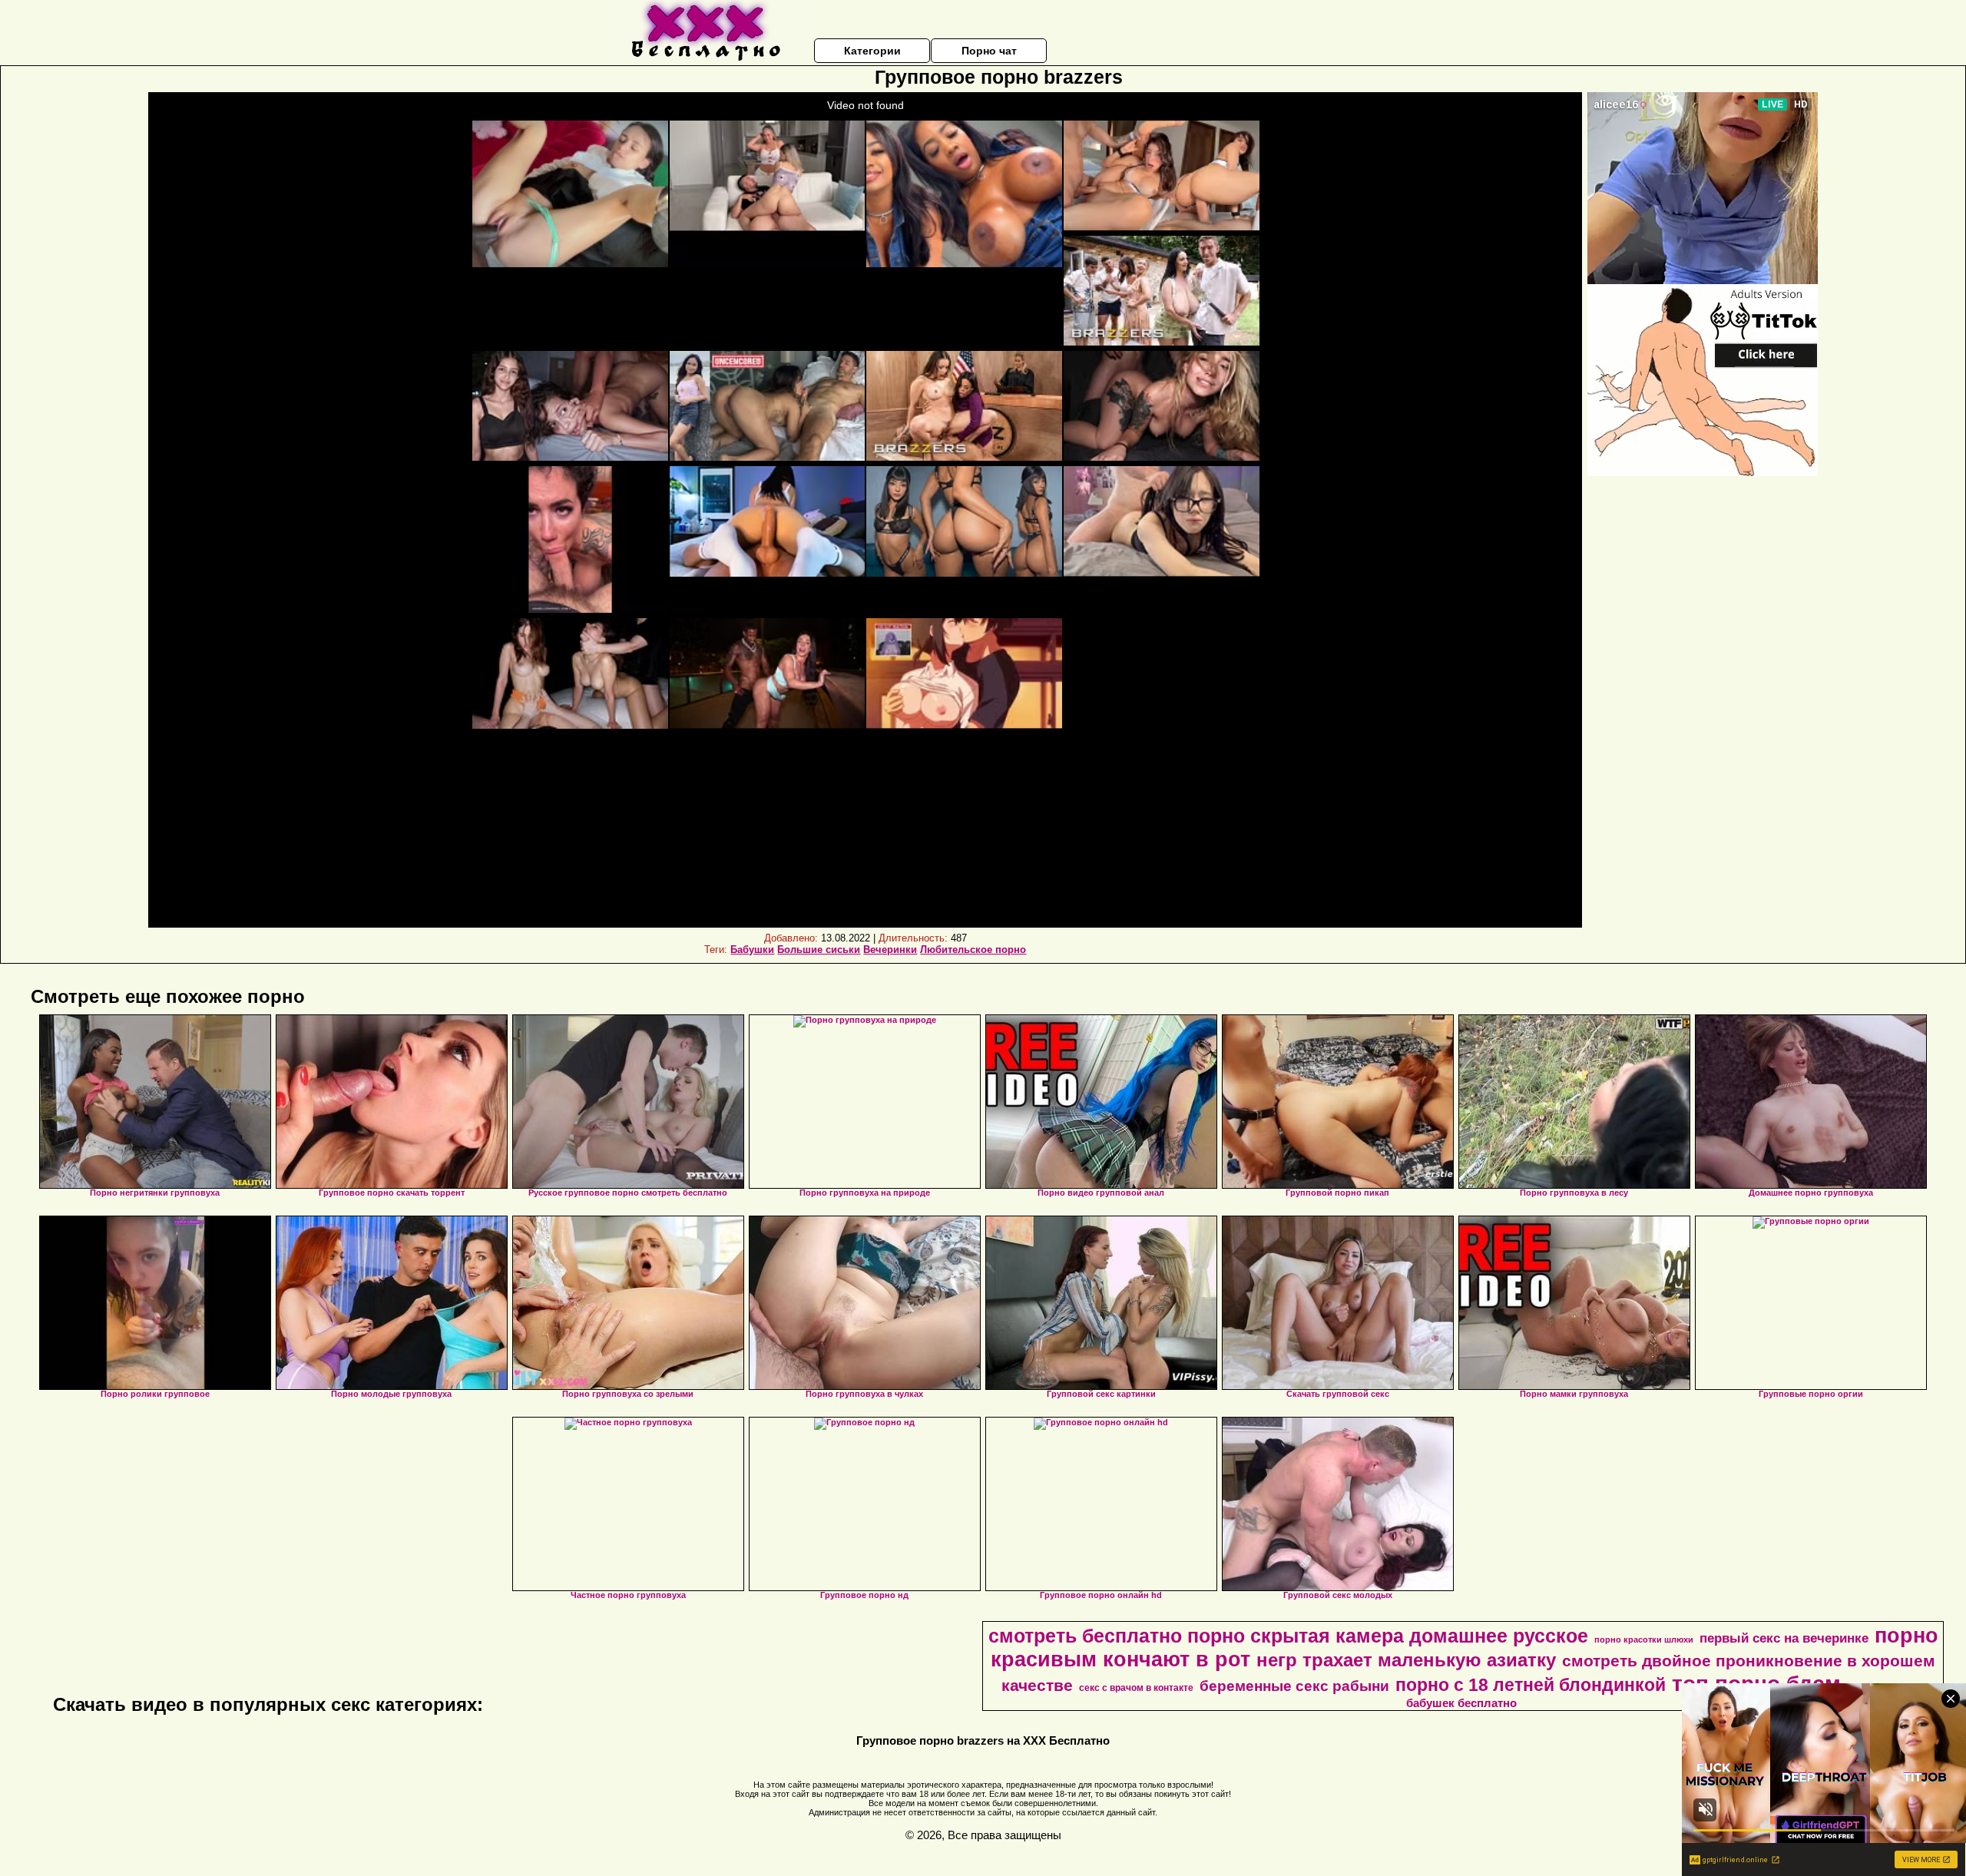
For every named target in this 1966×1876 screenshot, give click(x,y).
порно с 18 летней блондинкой (1531, 1685)
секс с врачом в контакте (1136, 1688)
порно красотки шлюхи (1644, 1639)
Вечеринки (890, 950)
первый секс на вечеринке (1784, 1638)
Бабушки (752, 950)
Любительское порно (973, 950)
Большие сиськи (819, 950)
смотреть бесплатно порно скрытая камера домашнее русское (1288, 1636)
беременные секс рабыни (1294, 1686)
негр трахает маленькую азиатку (1406, 1660)
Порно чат (989, 51)
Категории (872, 51)
